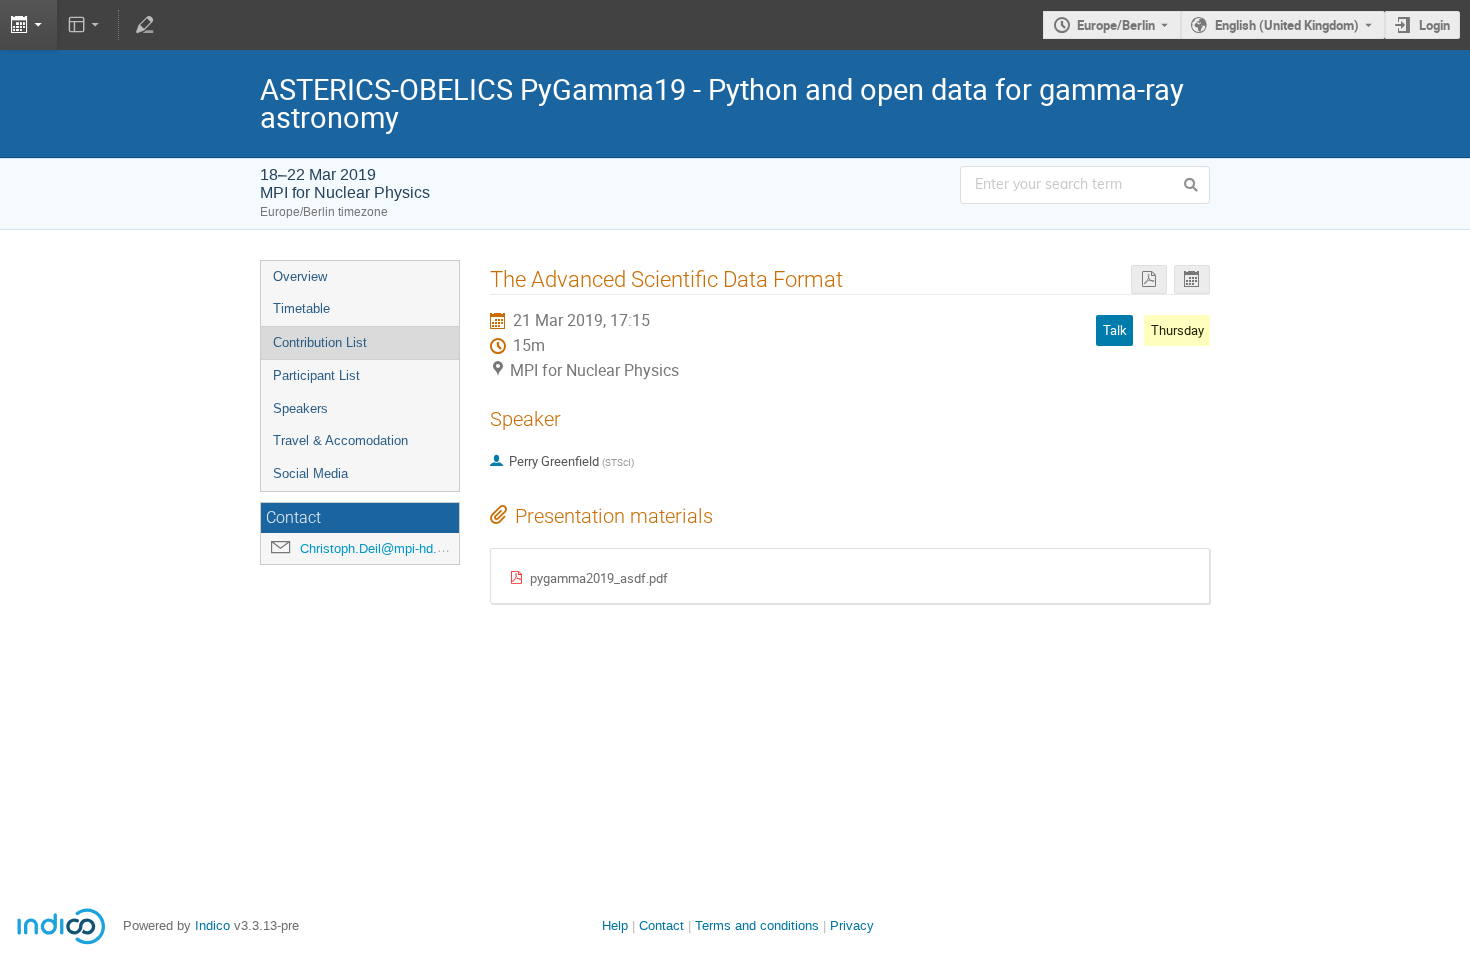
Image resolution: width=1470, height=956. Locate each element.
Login (1434, 25)
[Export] (28, 25)
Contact (661, 925)
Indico (212, 925)
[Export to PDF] (1149, 279)
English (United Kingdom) (1287, 25)
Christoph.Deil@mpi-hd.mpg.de (390, 548)
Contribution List (320, 342)
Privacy (852, 925)
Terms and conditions (757, 925)
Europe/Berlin (1116, 25)
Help (615, 925)
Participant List (316, 375)
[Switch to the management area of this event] (144, 25)
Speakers (300, 408)
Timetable (301, 308)
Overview (300, 276)
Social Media (310, 473)
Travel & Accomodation (340, 440)
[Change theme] (85, 25)
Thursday (1177, 330)
